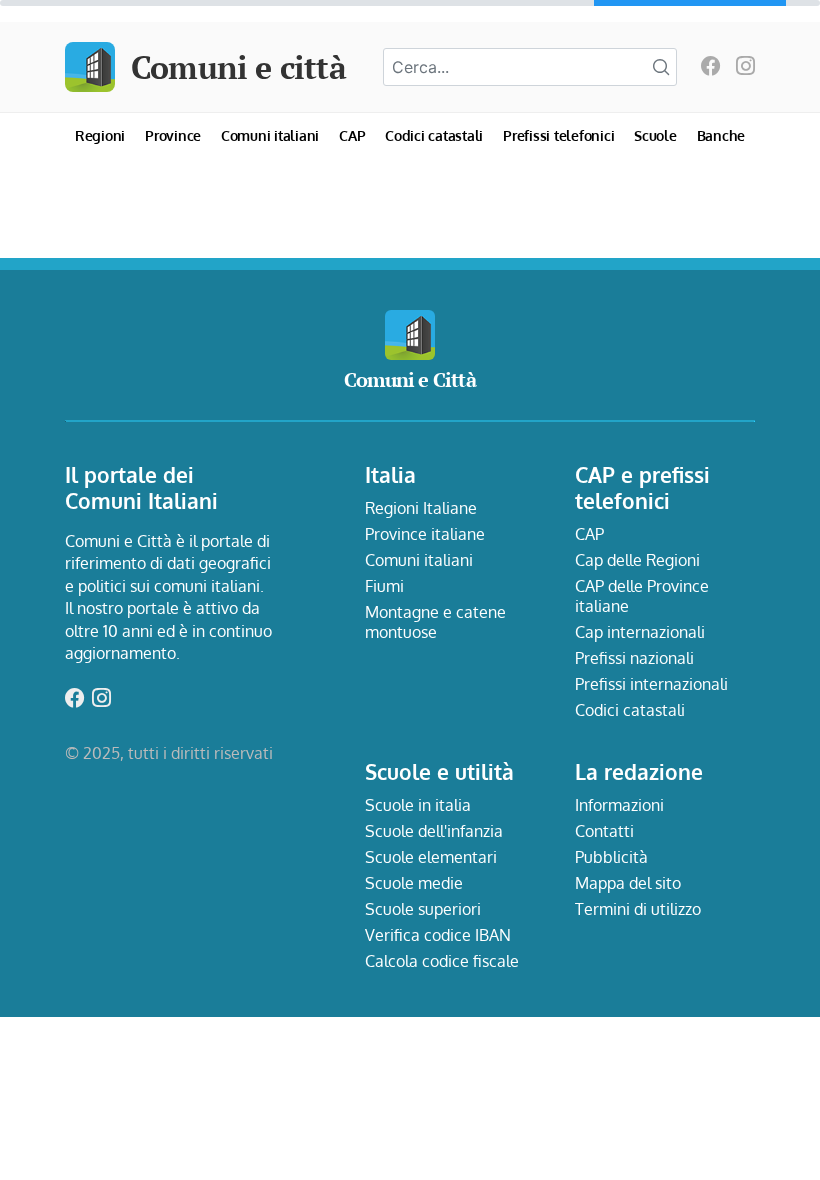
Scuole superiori (423, 909)
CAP (352, 135)
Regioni (100, 135)
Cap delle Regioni (637, 560)
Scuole (655, 135)
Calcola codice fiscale (442, 961)
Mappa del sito (628, 883)
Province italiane (425, 534)
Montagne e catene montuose (435, 622)
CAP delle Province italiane (642, 596)
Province (173, 135)
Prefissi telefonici (558, 135)
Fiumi (384, 586)
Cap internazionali (640, 632)
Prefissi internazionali (651, 684)
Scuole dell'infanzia (434, 831)
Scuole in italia (418, 805)
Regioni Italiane (421, 508)
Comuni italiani (270, 135)
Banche (721, 135)
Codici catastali (434, 135)
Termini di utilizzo (638, 909)
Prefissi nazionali (634, 658)
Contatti (604, 831)
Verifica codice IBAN (438, 935)
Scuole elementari (431, 857)
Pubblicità (611, 857)
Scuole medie (414, 883)
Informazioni (619, 805)
